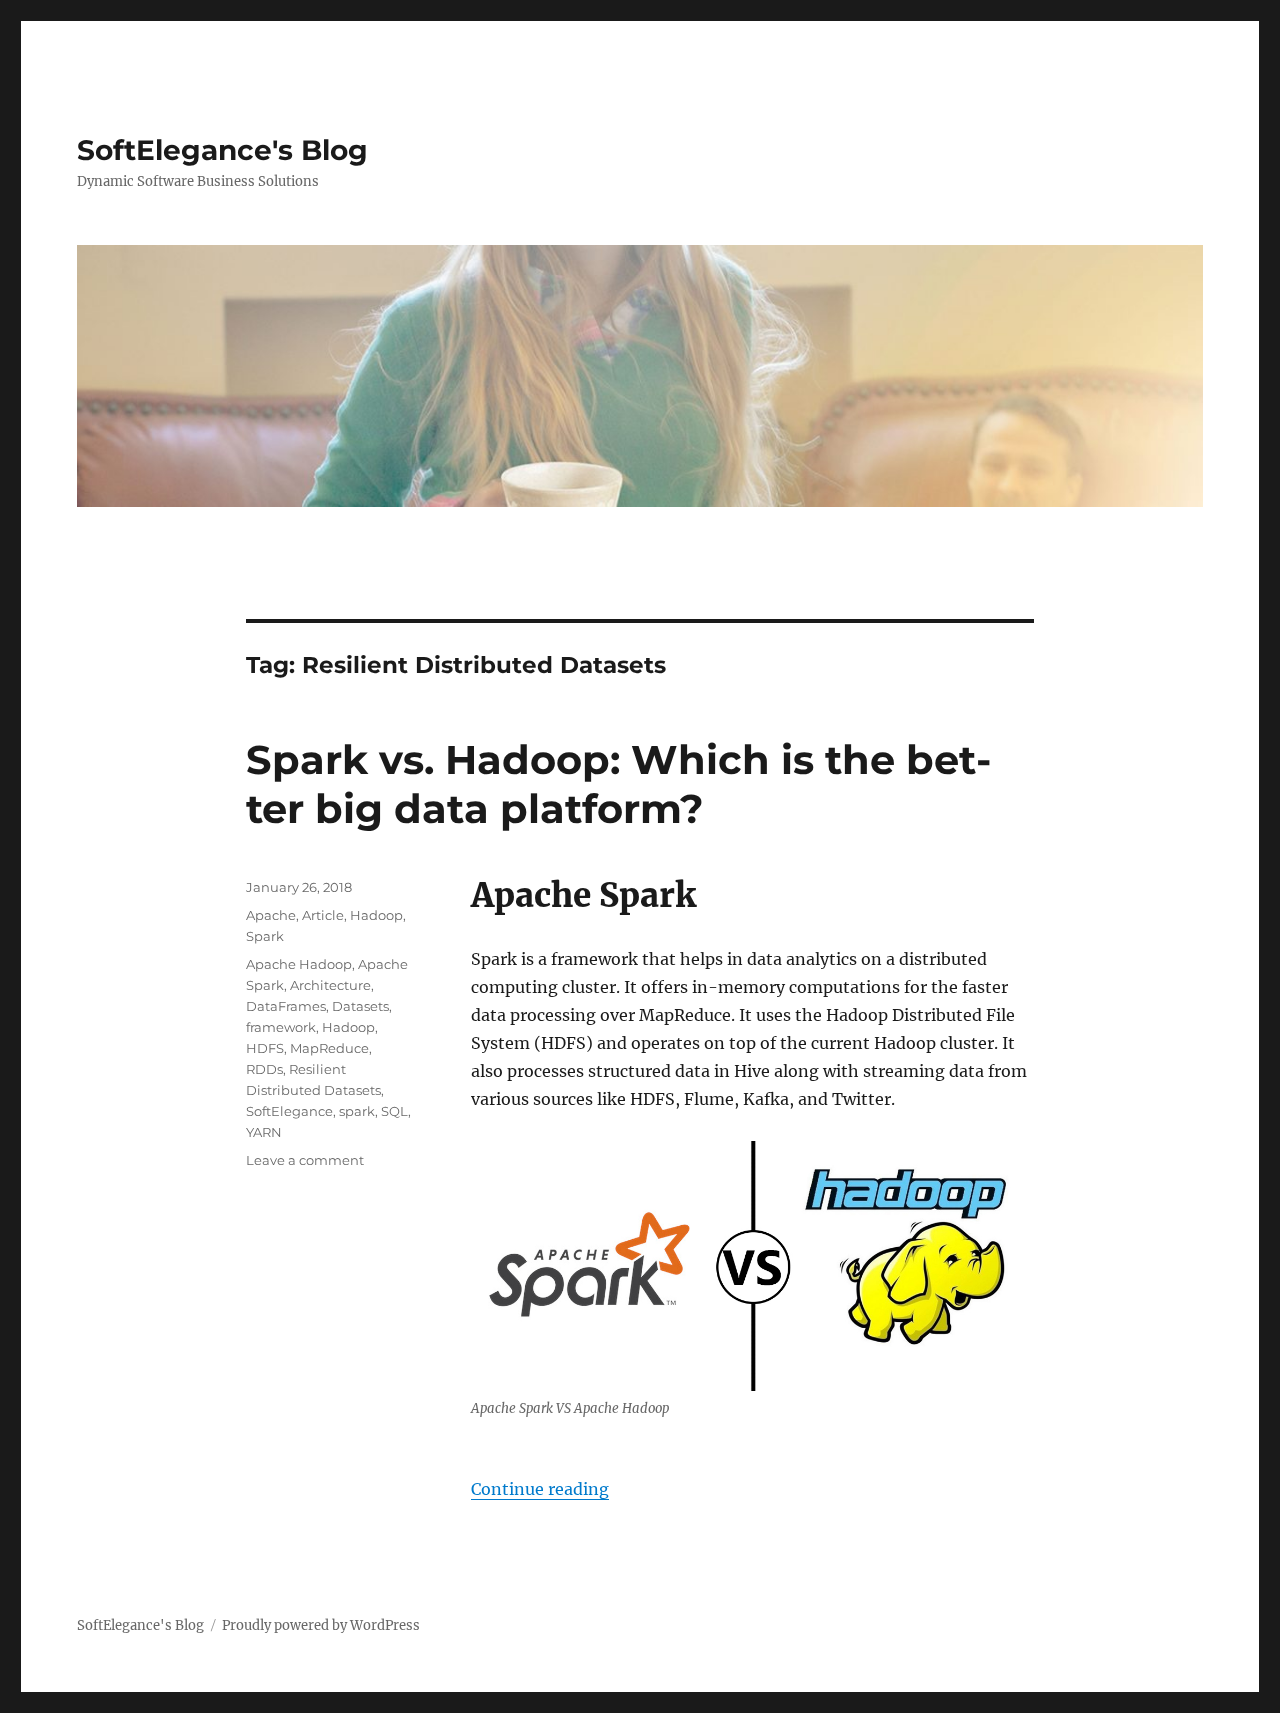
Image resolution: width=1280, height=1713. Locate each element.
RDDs (264, 1069)
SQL (394, 1111)
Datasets (360, 1006)
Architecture (330, 985)
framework (281, 1027)
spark (357, 1111)
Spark (265, 936)
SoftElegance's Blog (222, 150)
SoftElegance (289, 1111)
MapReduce (329, 1048)
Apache (271, 915)
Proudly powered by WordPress (321, 1625)
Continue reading (540, 1489)
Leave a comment (305, 1160)
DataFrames (286, 1006)
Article (323, 915)
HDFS (265, 1048)
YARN (264, 1132)
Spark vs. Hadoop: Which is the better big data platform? (618, 784)
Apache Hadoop (299, 964)
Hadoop (376, 915)
